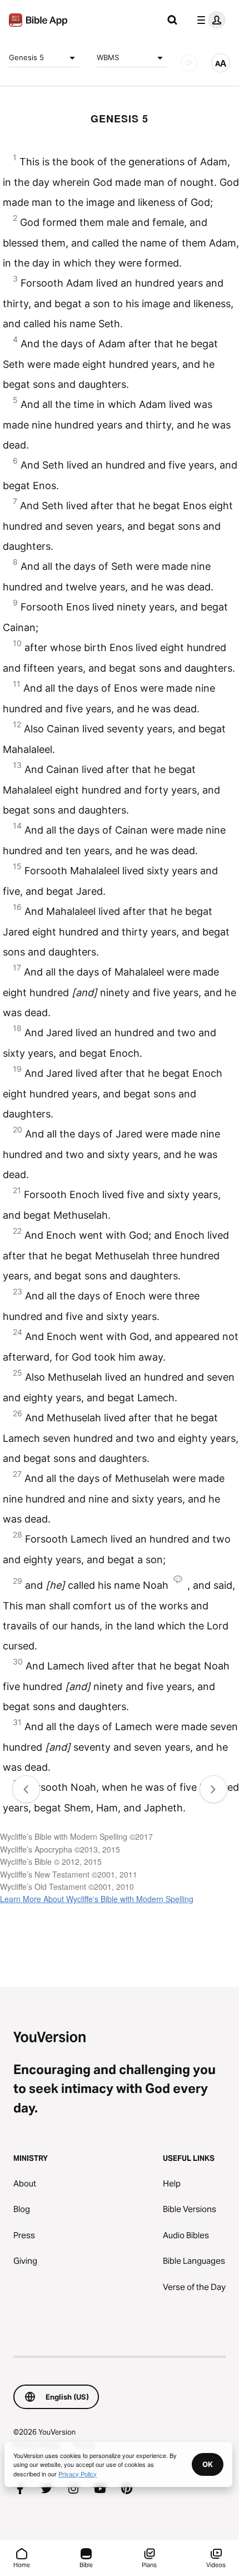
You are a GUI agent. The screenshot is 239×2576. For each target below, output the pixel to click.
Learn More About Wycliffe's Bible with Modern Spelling (97, 1899)
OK (208, 2464)
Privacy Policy (78, 2474)
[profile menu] (209, 20)
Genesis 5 (26, 57)
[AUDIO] (189, 63)
